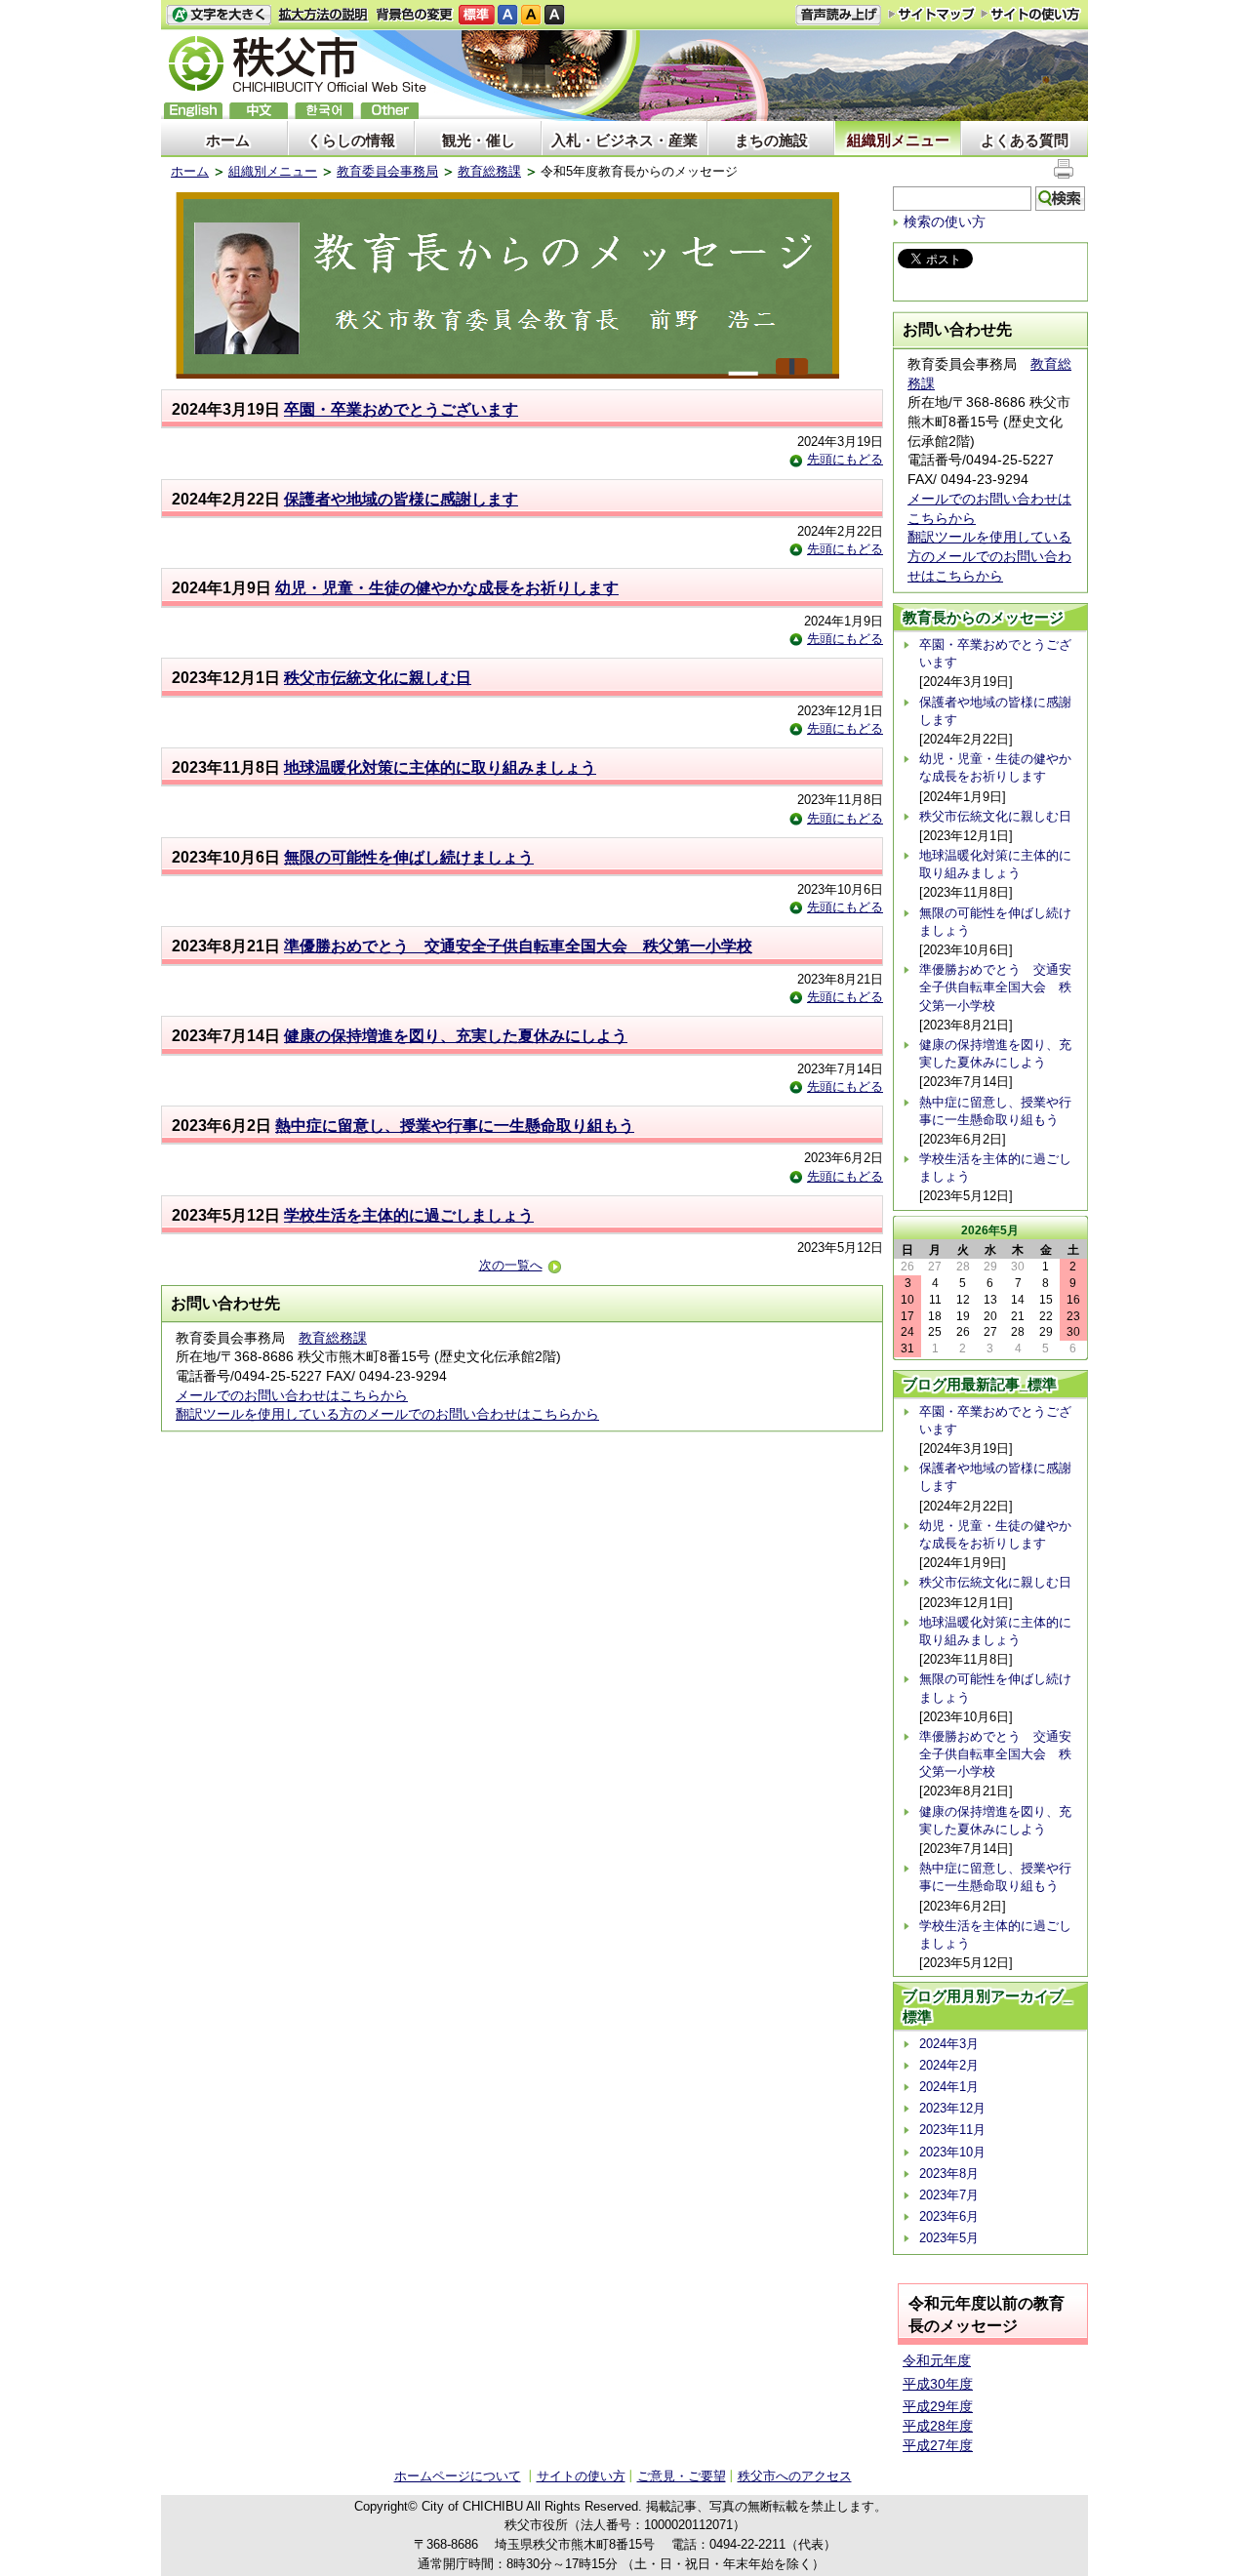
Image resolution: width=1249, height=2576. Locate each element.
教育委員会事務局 (387, 171)
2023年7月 (949, 2195)
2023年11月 (952, 2130)
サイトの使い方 (1031, 14)
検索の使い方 (945, 221)
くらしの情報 (351, 140)
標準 (477, 15)
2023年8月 (949, 2173)
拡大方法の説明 (323, 15)
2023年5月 (949, 2238)
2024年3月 (949, 2044)
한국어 (324, 111)
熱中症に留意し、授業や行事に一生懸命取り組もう (455, 1126)
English (193, 111)
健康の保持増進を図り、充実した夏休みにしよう (456, 1036)
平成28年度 (938, 2426)
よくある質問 (1025, 140)
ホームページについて (458, 2476)
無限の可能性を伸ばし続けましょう (409, 857)
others (389, 111)
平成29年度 (938, 2406)
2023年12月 (952, 2108)
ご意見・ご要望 (682, 2476)
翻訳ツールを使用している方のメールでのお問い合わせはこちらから (387, 1414)
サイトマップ (932, 14)
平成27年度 (938, 2445)
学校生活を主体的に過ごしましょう (409, 1215)
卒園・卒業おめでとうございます (401, 409)
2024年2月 (949, 2065)
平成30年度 (938, 2384)
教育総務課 (489, 171)
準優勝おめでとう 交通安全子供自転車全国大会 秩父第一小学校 (518, 946)
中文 (259, 111)
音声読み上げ (838, 15)
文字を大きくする (219, 15)
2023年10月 (952, 2152)
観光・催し (479, 140)
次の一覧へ (511, 1265)
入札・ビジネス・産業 (624, 140)
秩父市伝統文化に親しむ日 (378, 678)
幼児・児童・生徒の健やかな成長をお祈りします (447, 588)
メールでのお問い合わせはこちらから (292, 1395)
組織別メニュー (898, 140)
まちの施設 (771, 140)
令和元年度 (937, 2360)
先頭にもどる (845, 459)
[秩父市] (298, 67)
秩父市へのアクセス (795, 2476)
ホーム (228, 140)
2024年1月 (949, 2087)
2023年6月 (949, 2216)
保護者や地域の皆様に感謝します (401, 499)
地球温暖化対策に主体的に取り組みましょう (440, 767)
